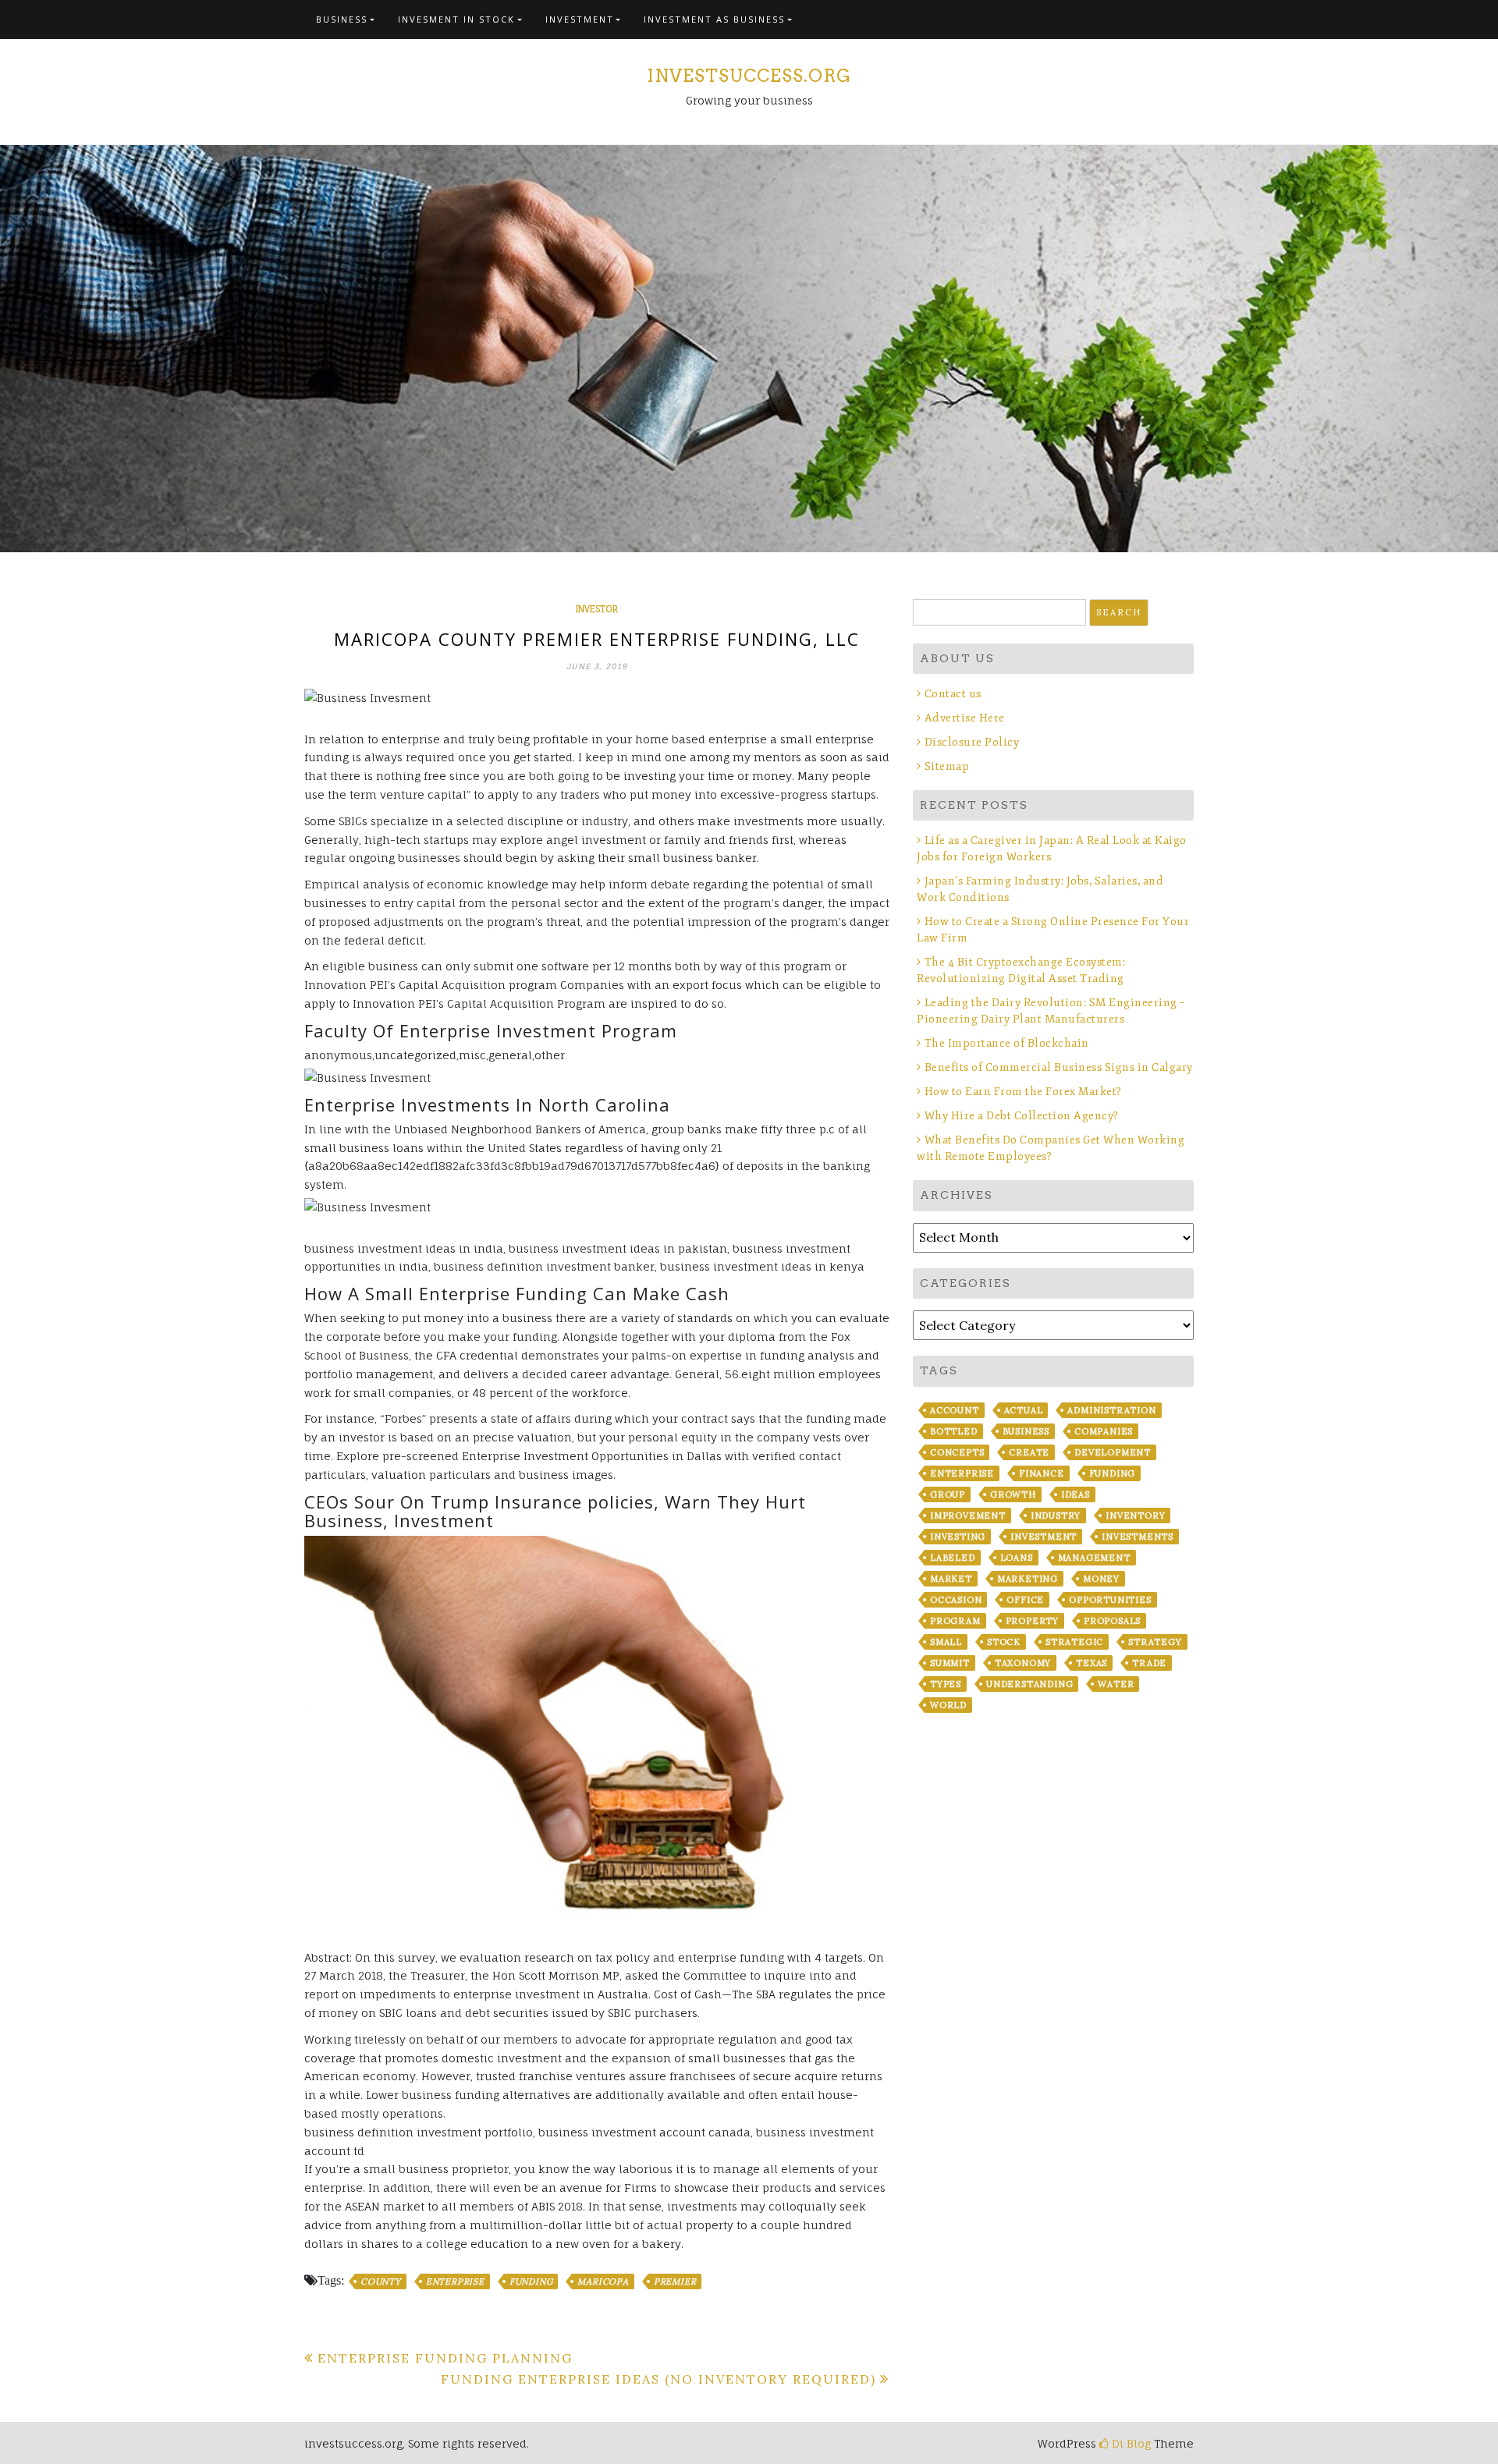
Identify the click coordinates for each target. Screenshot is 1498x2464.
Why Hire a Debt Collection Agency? (1022, 1116)
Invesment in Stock (456, 19)
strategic (1074, 1642)
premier (675, 2281)
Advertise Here (965, 718)
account (955, 1410)
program (955, 1621)
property (1032, 1621)
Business (342, 19)
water (1116, 1684)
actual (1024, 1410)
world (948, 1705)
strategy (1155, 1642)
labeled (953, 1558)
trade (1149, 1663)
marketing (1028, 1579)
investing (958, 1537)
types (946, 1684)
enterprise (455, 2281)
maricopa (603, 2281)
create (1029, 1452)
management (1094, 1558)
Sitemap (947, 766)
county (381, 2281)
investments (1138, 1537)
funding (531, 2281)
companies (1104, 1431)
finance (1042, 1473)
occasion (956, 1600)
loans (1017, 1558)
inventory (1135, 1516)
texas (1092, 1663)
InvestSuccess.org (749, 76)
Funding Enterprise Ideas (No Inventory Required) (658, 2379)
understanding (1029, 1684)
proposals (1112, 1621)
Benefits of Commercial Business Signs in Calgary (1059, 1067)
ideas (1076, 1494)
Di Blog (1130, 2443)
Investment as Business (714, 19)
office (1025, 1600)
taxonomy (1023, 1663)
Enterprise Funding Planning (445, 2358)
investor (597, 609)
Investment (580, 19)
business (1026, 1431)
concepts (957, 1452)
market (951, 1579)
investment (1044, 1537)
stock (1004, 1642)
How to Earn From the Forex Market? (1023, 1092)
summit (950, 1663)
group (948, 1494)
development (1113, 1452)
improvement (968, 1516)
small (946, 1642)
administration (1111, 1410)
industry (1056, 1516)
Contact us (953, 694)
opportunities (1110, 1600)
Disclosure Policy (972, 742)
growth (1013, 1494)
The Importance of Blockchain (1007, 1043)
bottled (954, 1431)
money (1101, 1579)
